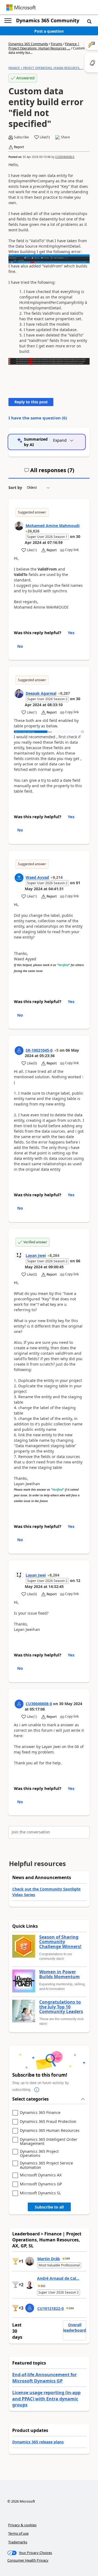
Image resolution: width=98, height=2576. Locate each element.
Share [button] (65, 137)
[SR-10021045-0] (19, 1051)
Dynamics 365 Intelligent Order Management (49, 2142)
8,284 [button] (54, 1255)
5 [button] (57, 1050)
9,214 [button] (58, 877)
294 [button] (71, 2308)
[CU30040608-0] (19, 1704)
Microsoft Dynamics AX (41, 2175)
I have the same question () (38, 418)
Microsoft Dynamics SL (40, 2193)
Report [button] (19, 147)
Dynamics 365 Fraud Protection (48, 2122)
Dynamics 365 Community (48, 20)
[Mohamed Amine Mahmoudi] (19, 526)
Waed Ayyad (37, 877)
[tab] (49, 472)
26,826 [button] (33, 531)
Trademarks (18, 2542)
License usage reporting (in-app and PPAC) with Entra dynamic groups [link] (46, 2399)
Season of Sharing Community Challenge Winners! (60, 1942)
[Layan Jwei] (19, 1256)
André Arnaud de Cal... (58, 2278)
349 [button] (68, 2259)
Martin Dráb (49, 2259)
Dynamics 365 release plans (38, 2442)
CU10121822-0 (50, 2308)
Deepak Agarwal (41, 693)
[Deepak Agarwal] (19, 694)
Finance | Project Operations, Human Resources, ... (44, 46)
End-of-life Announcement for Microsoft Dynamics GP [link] (45, 2378)
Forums (57, 44)
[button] (89, 21)
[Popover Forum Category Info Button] (37, 2090)
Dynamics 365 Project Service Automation (46, 2165)
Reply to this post (31, 402)
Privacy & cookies (22, 2525)
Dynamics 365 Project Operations (39, 2153)
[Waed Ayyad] (19, 878)
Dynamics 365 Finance (40, 2113)
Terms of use (18, 2533)
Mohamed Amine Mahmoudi (53, 526)
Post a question (49, 31)
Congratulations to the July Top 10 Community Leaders (61, 2007)
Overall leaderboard (75, 2327)
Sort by (15, 488)
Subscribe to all (49, 2207)
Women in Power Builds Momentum (59, 1974)
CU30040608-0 (65, 157)
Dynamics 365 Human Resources (50, 2131)
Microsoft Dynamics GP (41, 2184)
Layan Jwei (36, 1255)
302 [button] (43, 2286)
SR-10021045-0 (39, 1050)
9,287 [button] (65, 693)
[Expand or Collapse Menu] (8, 21)
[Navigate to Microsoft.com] (21, 7)
